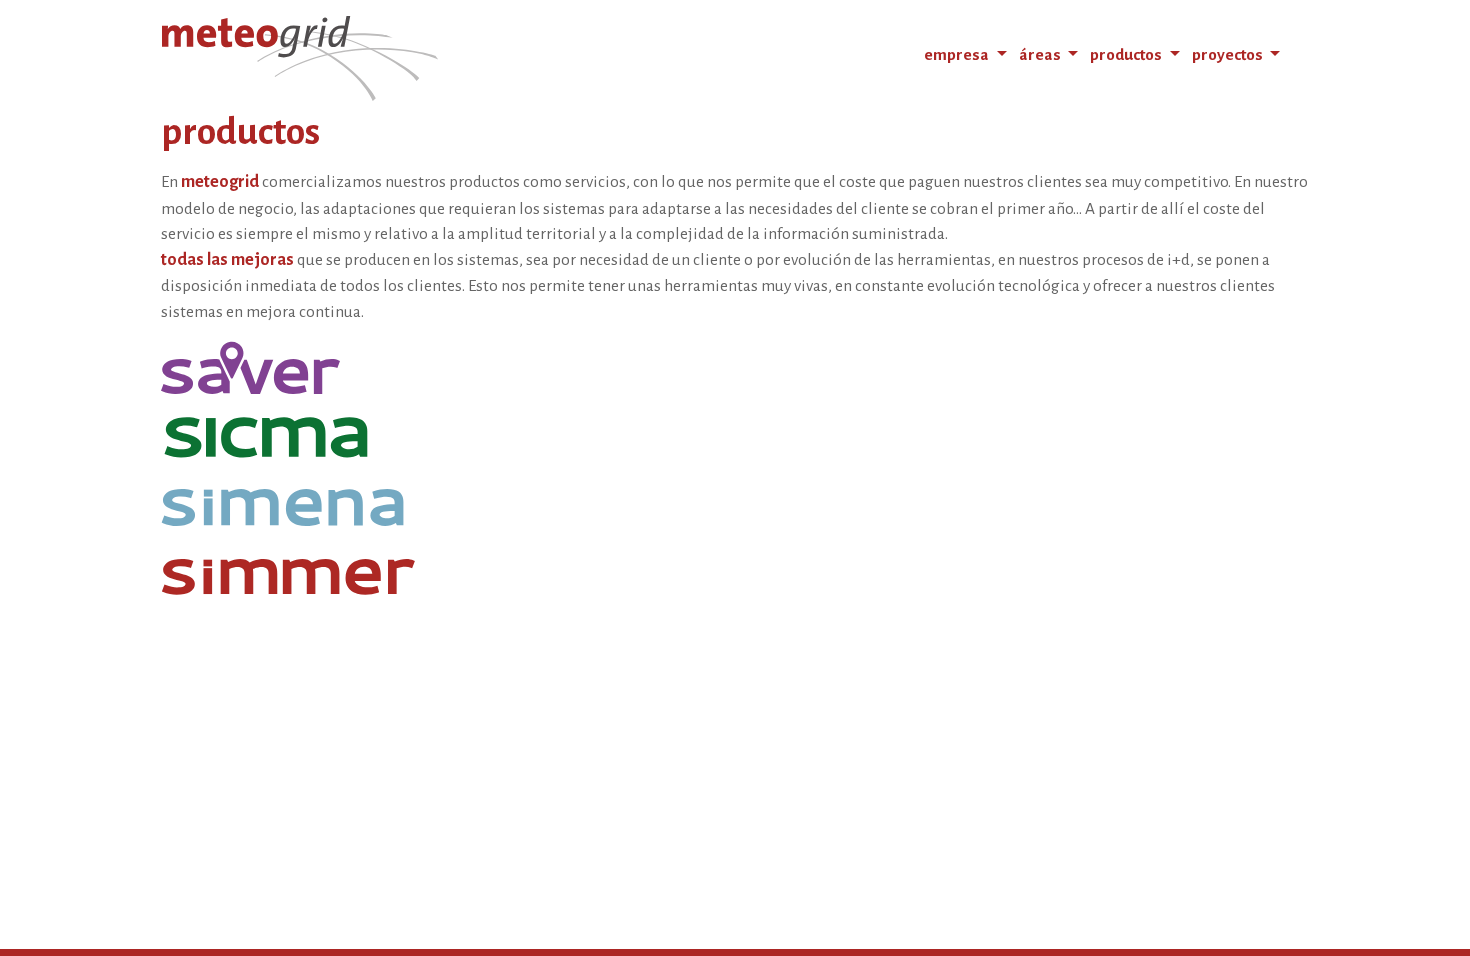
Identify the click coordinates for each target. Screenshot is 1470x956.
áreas (1041, 54)
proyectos (1229, 54)
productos (1127, 54)
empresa (958, 54)
